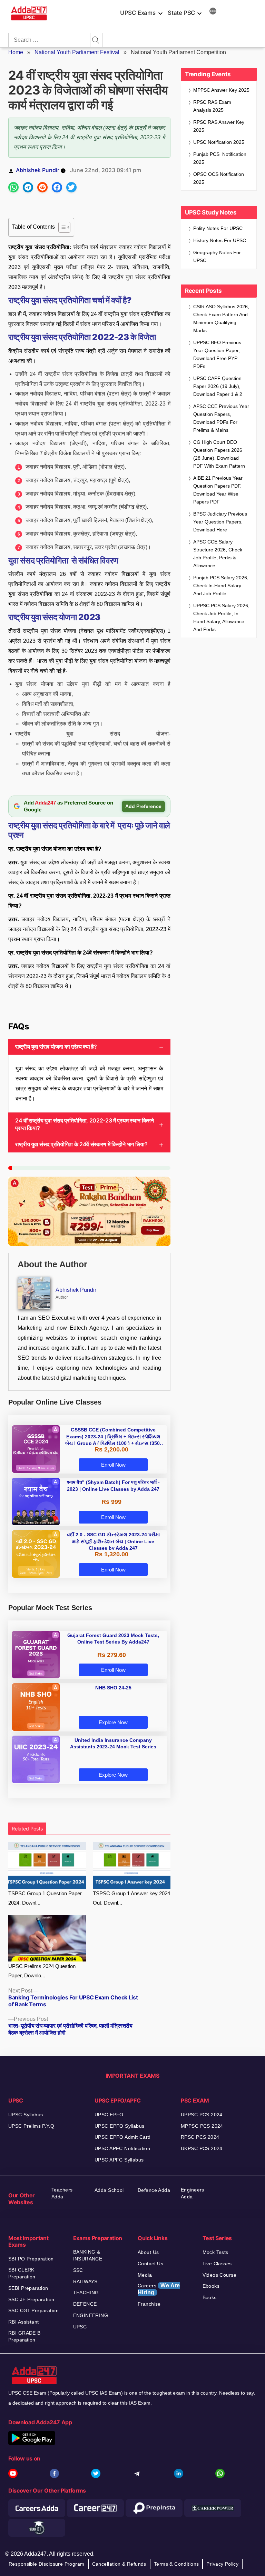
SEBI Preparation (28, 2288)
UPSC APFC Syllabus (119, 2160)
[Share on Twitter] (71, 187)
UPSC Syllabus (26, 2115)
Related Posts (27, 1829)
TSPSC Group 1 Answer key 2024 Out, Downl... (131, 1898)
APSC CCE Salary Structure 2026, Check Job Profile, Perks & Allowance (218, 554)
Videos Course (219, 2275)
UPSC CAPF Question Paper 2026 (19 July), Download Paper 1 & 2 (218, 386)
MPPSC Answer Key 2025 (221, 90)
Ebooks (211, 2286)
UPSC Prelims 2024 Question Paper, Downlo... (42, 1971)
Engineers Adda (193, 2193)
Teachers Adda (62, 2193)
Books (210, 2297)
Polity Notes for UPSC (218, 228)
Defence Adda (154, 2190)
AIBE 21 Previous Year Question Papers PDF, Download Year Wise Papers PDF (218, 490)
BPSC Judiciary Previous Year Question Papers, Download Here (220, 522)
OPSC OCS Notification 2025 (219, 178)
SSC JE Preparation (31, 2299)
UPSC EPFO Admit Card (122, 2137)
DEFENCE (85, 2304)
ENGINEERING (91, 2315)
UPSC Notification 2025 (219, 142)
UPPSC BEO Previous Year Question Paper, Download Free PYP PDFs (217, 354)
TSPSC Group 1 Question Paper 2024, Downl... (45, 1898)
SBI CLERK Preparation (22, 2273)
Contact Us (150, 2264)
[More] (213, 12)
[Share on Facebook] (57, 187)
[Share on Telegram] (28, 187)
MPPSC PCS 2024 (202, 2126)
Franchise (149, 2304)
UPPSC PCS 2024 (202, 2115)
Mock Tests (215, 2252)
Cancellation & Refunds (119, 2564)
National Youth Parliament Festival (77, 52)
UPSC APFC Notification (122, 2148)
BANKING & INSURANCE (88, 2255)
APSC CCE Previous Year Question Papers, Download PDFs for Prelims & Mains (221, 418)
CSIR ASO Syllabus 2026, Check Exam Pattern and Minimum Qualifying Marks (221, 318)
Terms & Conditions (176, 2564)
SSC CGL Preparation (33, 2310)
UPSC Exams (138, 13)
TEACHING (86, 2293)
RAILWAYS (85, 2282)
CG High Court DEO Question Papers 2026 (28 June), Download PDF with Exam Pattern (219, 454)
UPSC (80, 2327)
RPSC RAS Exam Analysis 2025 (212, 106)
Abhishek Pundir (38, 170)
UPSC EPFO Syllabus (120, 2126)
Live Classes (217, 2264)
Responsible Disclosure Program (47, 2564)
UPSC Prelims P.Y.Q (31, 2126)
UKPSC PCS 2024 (202, 2148)
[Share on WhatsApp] (13, 187)
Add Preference (143, 806)
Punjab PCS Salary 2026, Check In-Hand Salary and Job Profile (221, 586)
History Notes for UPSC (220, 240)
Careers (159, 2289)
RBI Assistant (23, 2322)
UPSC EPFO (109, 2115)
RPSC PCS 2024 (200, 2137)
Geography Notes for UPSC (217, 256)
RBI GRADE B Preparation (24, 2336)
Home (16, 52)
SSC (78, 2270)
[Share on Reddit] (42, 187)
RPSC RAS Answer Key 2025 (219, 126)
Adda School (109, 2190)
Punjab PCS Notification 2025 (220, 158)
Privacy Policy (222, 2564)
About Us (148, 2252)
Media (145, 2275)
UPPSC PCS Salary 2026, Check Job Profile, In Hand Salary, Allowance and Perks (221, 617)
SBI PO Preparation (31, 2259)
